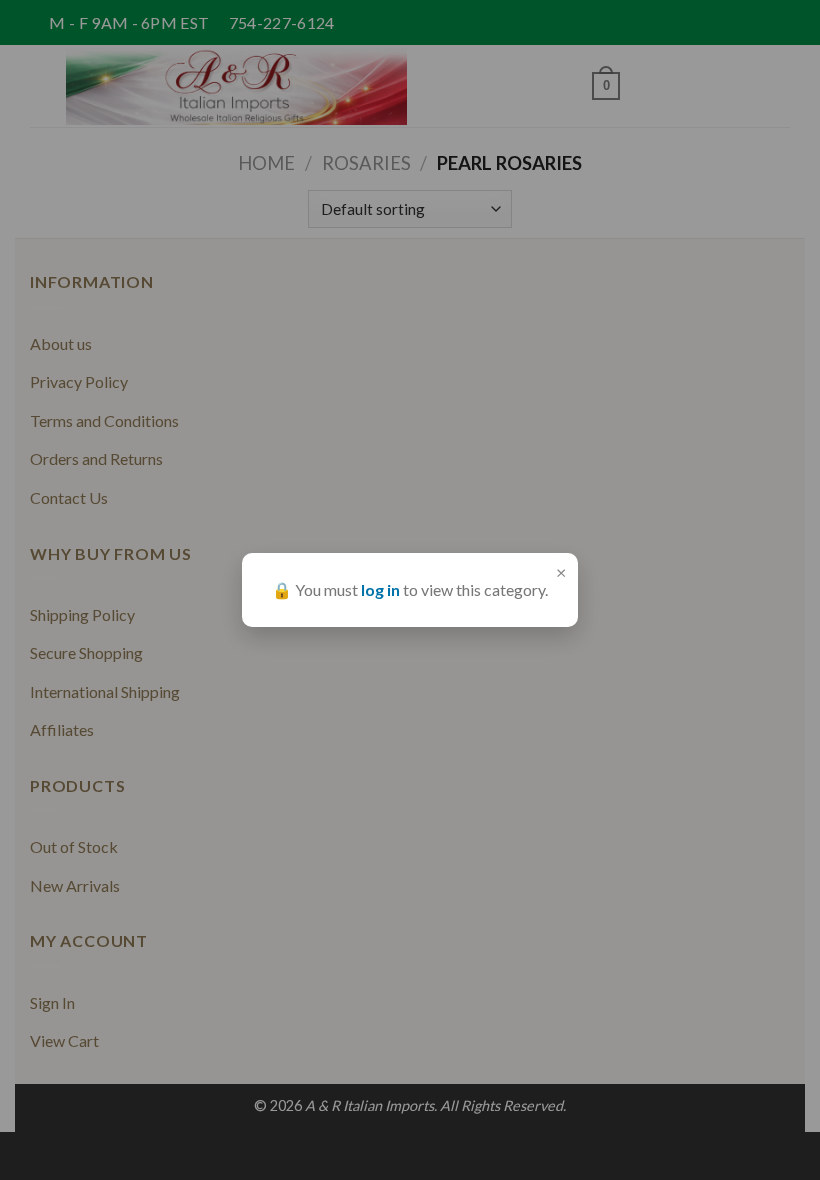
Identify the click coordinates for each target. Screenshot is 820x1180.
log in (380, 589)
